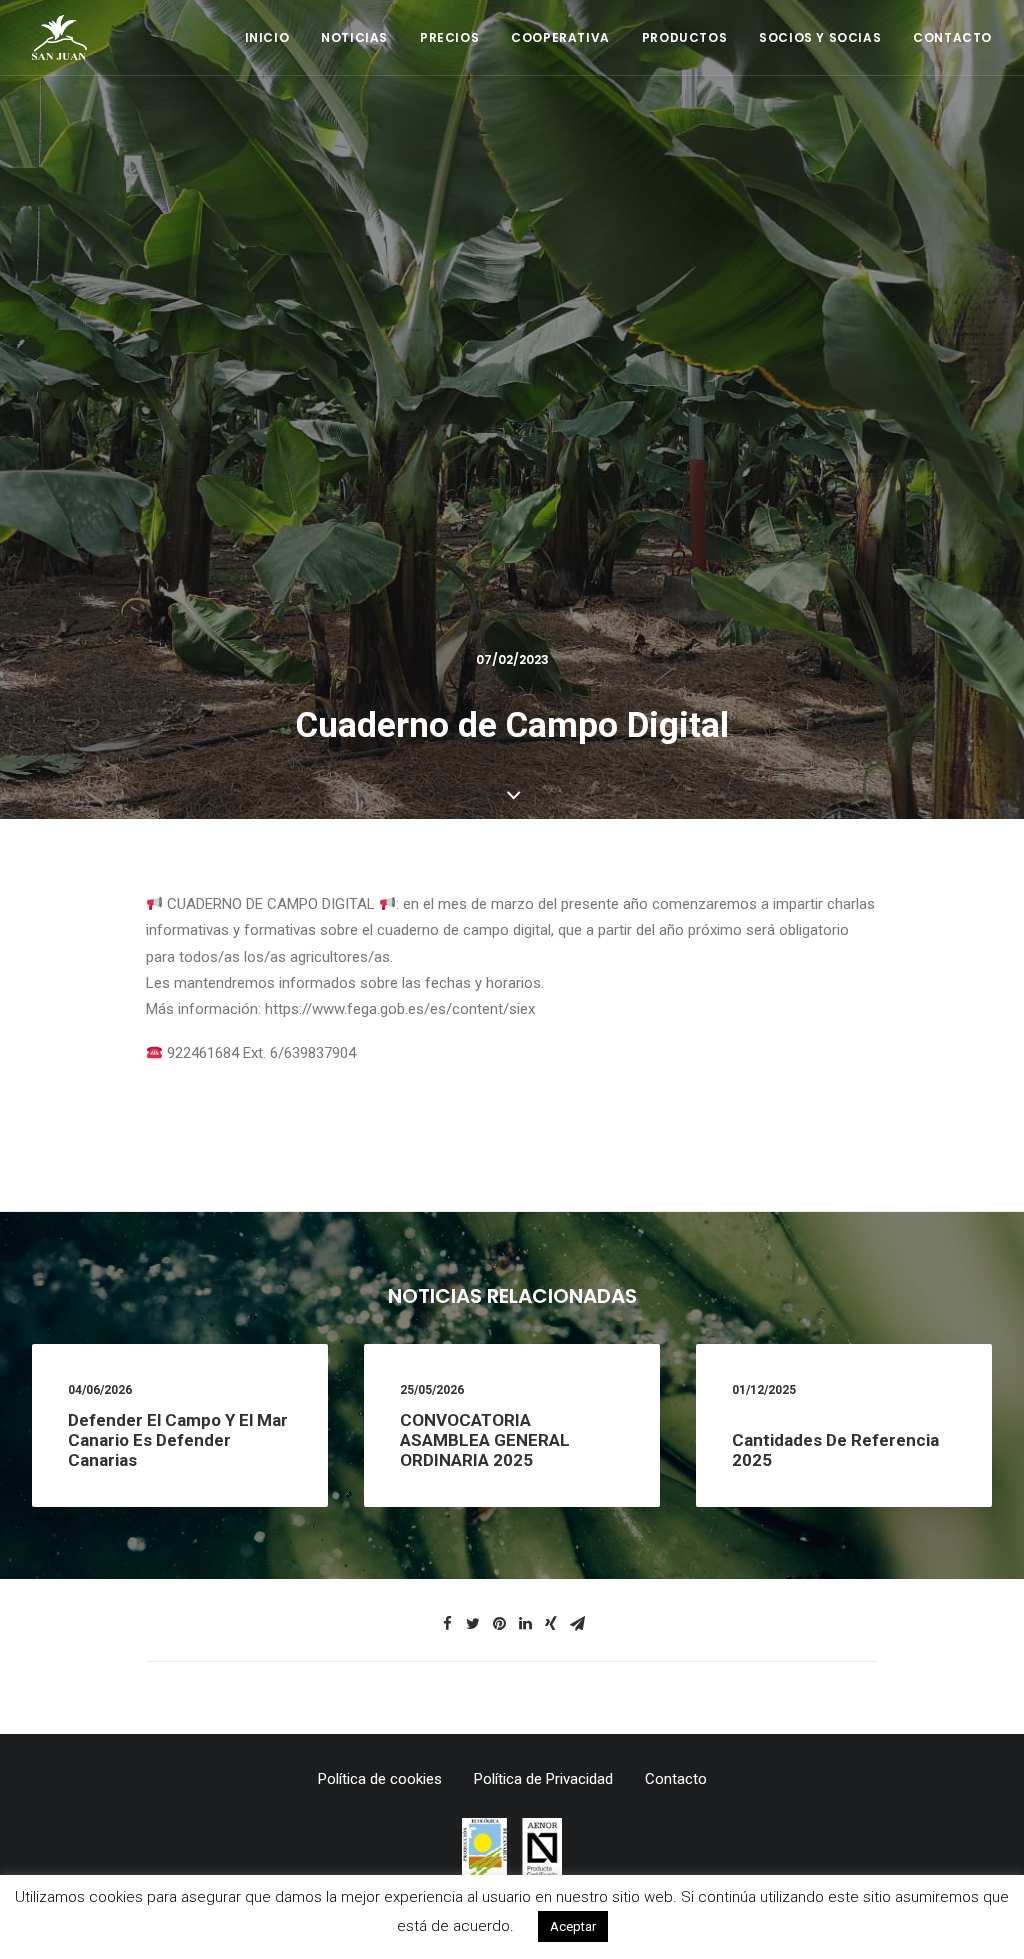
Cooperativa (560, 37)
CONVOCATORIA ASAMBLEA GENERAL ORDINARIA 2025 (485, 1440)
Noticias (354, 37)
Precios (449, 37)
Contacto (952, 37)
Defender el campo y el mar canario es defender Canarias (178, 1440)
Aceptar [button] (573, 1926)
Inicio (267, 37)
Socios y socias (820, 37)
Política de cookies (380, 1779)
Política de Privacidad (543, 1779)
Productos (684, 37)
